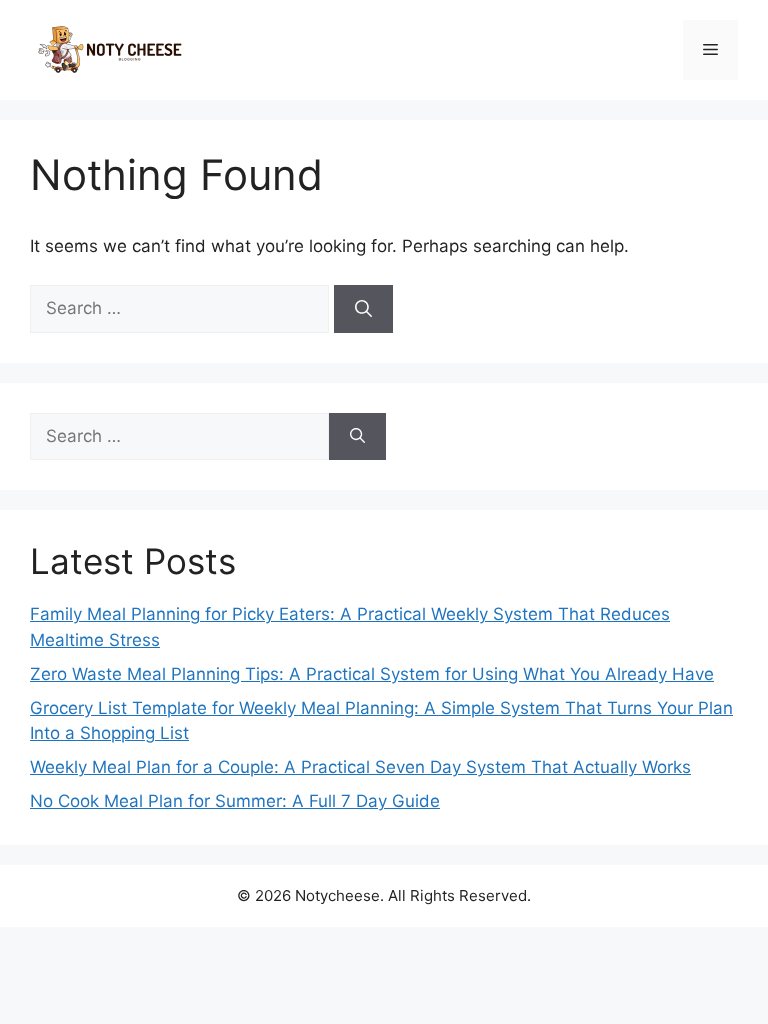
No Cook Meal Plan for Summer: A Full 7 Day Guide (235, 801)
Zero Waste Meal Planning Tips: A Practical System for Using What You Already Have (372, 674)
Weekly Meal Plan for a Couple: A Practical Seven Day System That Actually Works (360, 767)
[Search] (363, 309)
